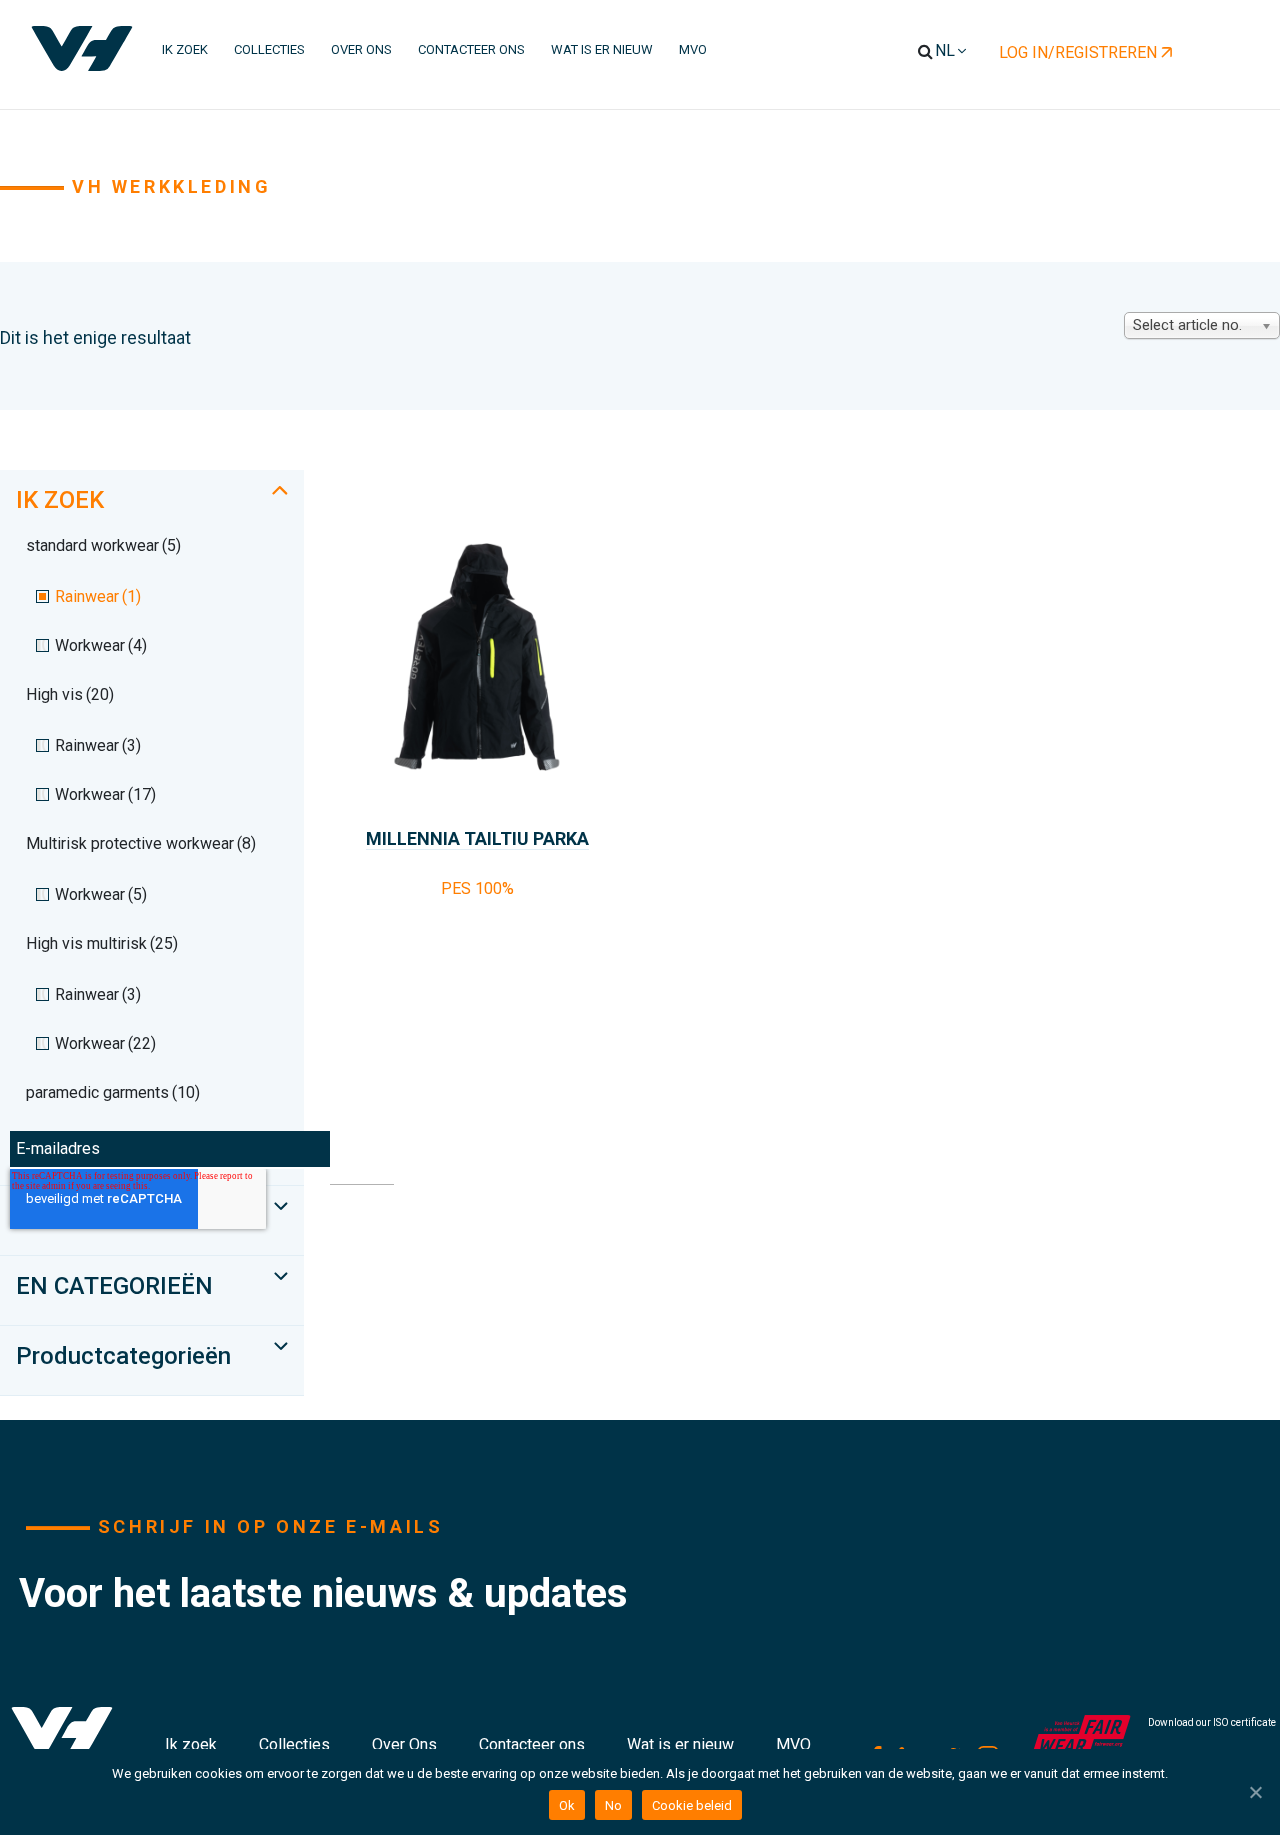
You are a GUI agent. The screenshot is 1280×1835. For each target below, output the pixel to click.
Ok (567, 1805)
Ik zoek (191, 1744)
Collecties (294, 1744)
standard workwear (103, 545)
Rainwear (98, 596)
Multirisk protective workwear (141, 843)
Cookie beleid (692, 1805)
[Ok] (1255, 1792)
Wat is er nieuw (680, 1744)
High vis (70, 694)
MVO (793, 1744)
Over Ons (404, 1744)
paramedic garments (113, 1092)
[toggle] (280, 490)
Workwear (101, 645)
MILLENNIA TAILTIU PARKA (477, 838)
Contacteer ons (532, 1744)
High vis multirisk (102, 943)
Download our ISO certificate (1212, 1722)
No (613, 1805)
